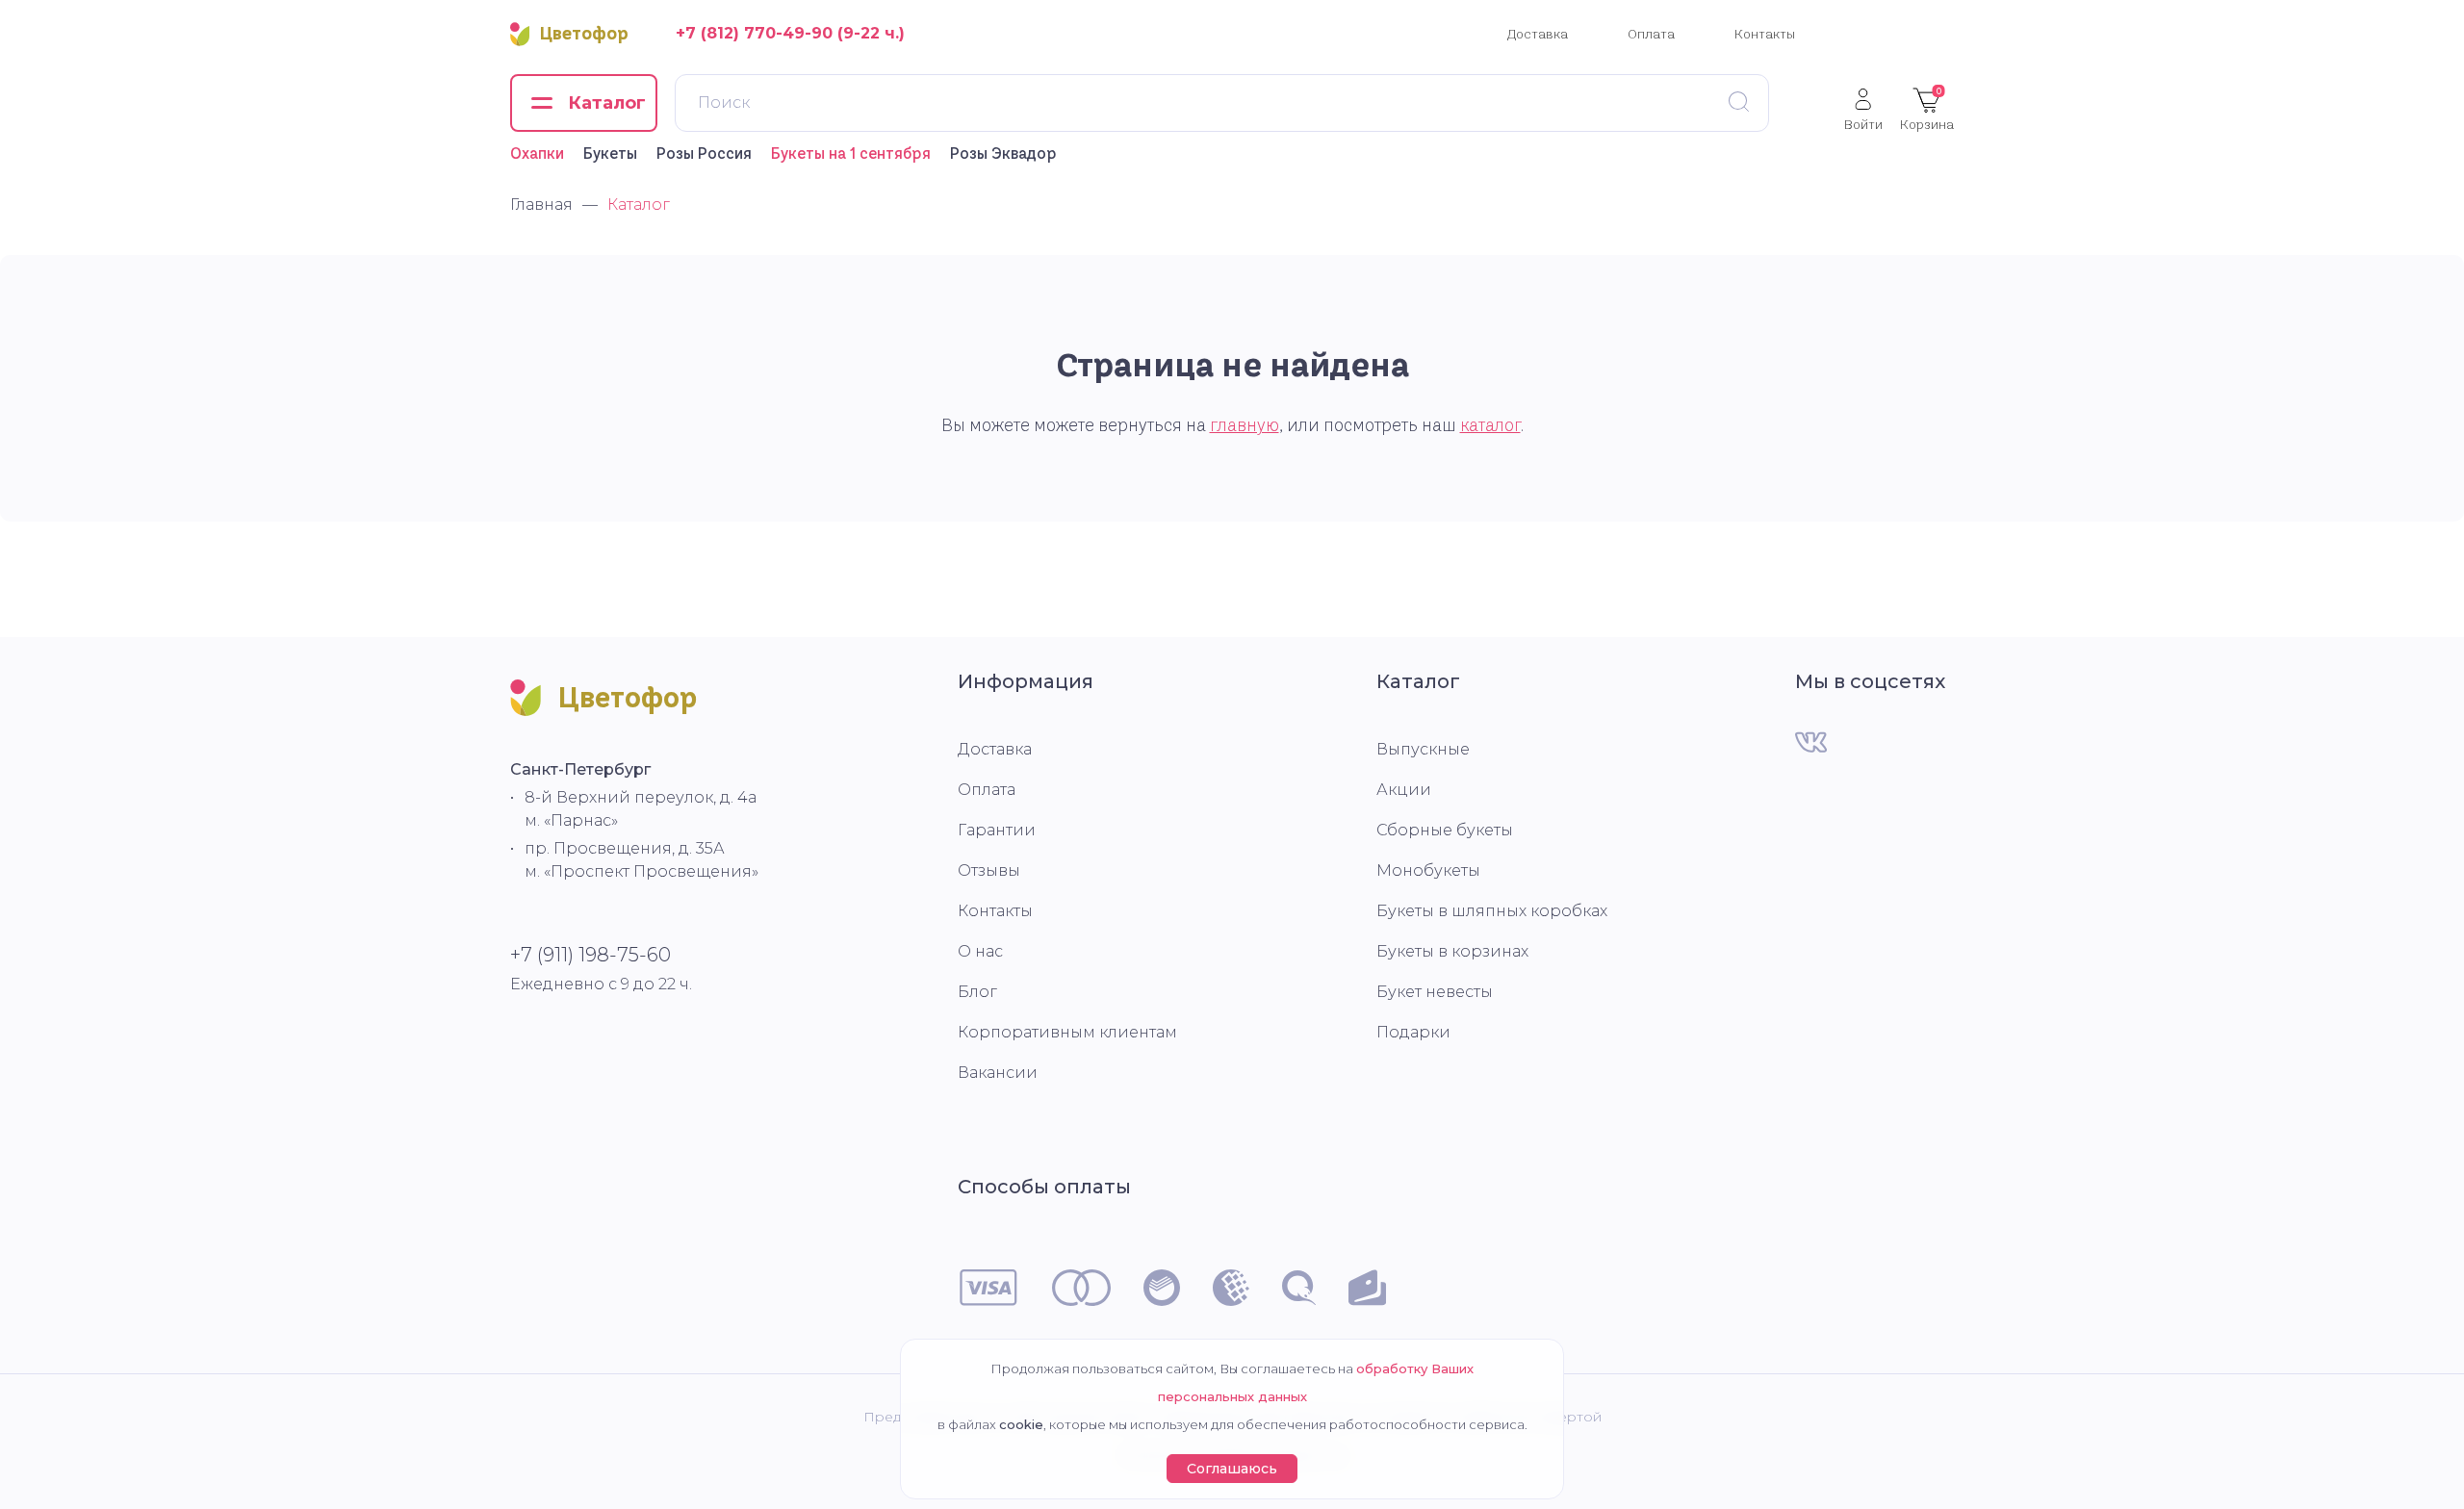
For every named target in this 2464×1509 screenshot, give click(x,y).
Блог (977, 992)
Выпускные (1423, 749)
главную (1245, 425)
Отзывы (989, 870)
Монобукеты (1428, 870)
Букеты (610, 153)
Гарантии (997, 830)
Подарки (1413, 1032)
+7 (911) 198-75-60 (590, 955)
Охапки (537, 153)
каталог (1490, 425)
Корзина (1927, 109)
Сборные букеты (1445, 830)
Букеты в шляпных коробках (1492, 911)
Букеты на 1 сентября (851, 153)
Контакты (1765, 34)
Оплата (1651, 34)
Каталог (1418, 681)
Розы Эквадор (1003, 153)
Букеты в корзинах (1452, 951)
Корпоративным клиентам (1067, 1032)
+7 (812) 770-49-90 (754, 33)
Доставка (1538, 34)
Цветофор (584, 34)
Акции (1404, 790)
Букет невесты (1435, 992)
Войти (1863, 124)
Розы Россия (704, 153)
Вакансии (998, 1073)
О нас (980, 951)
